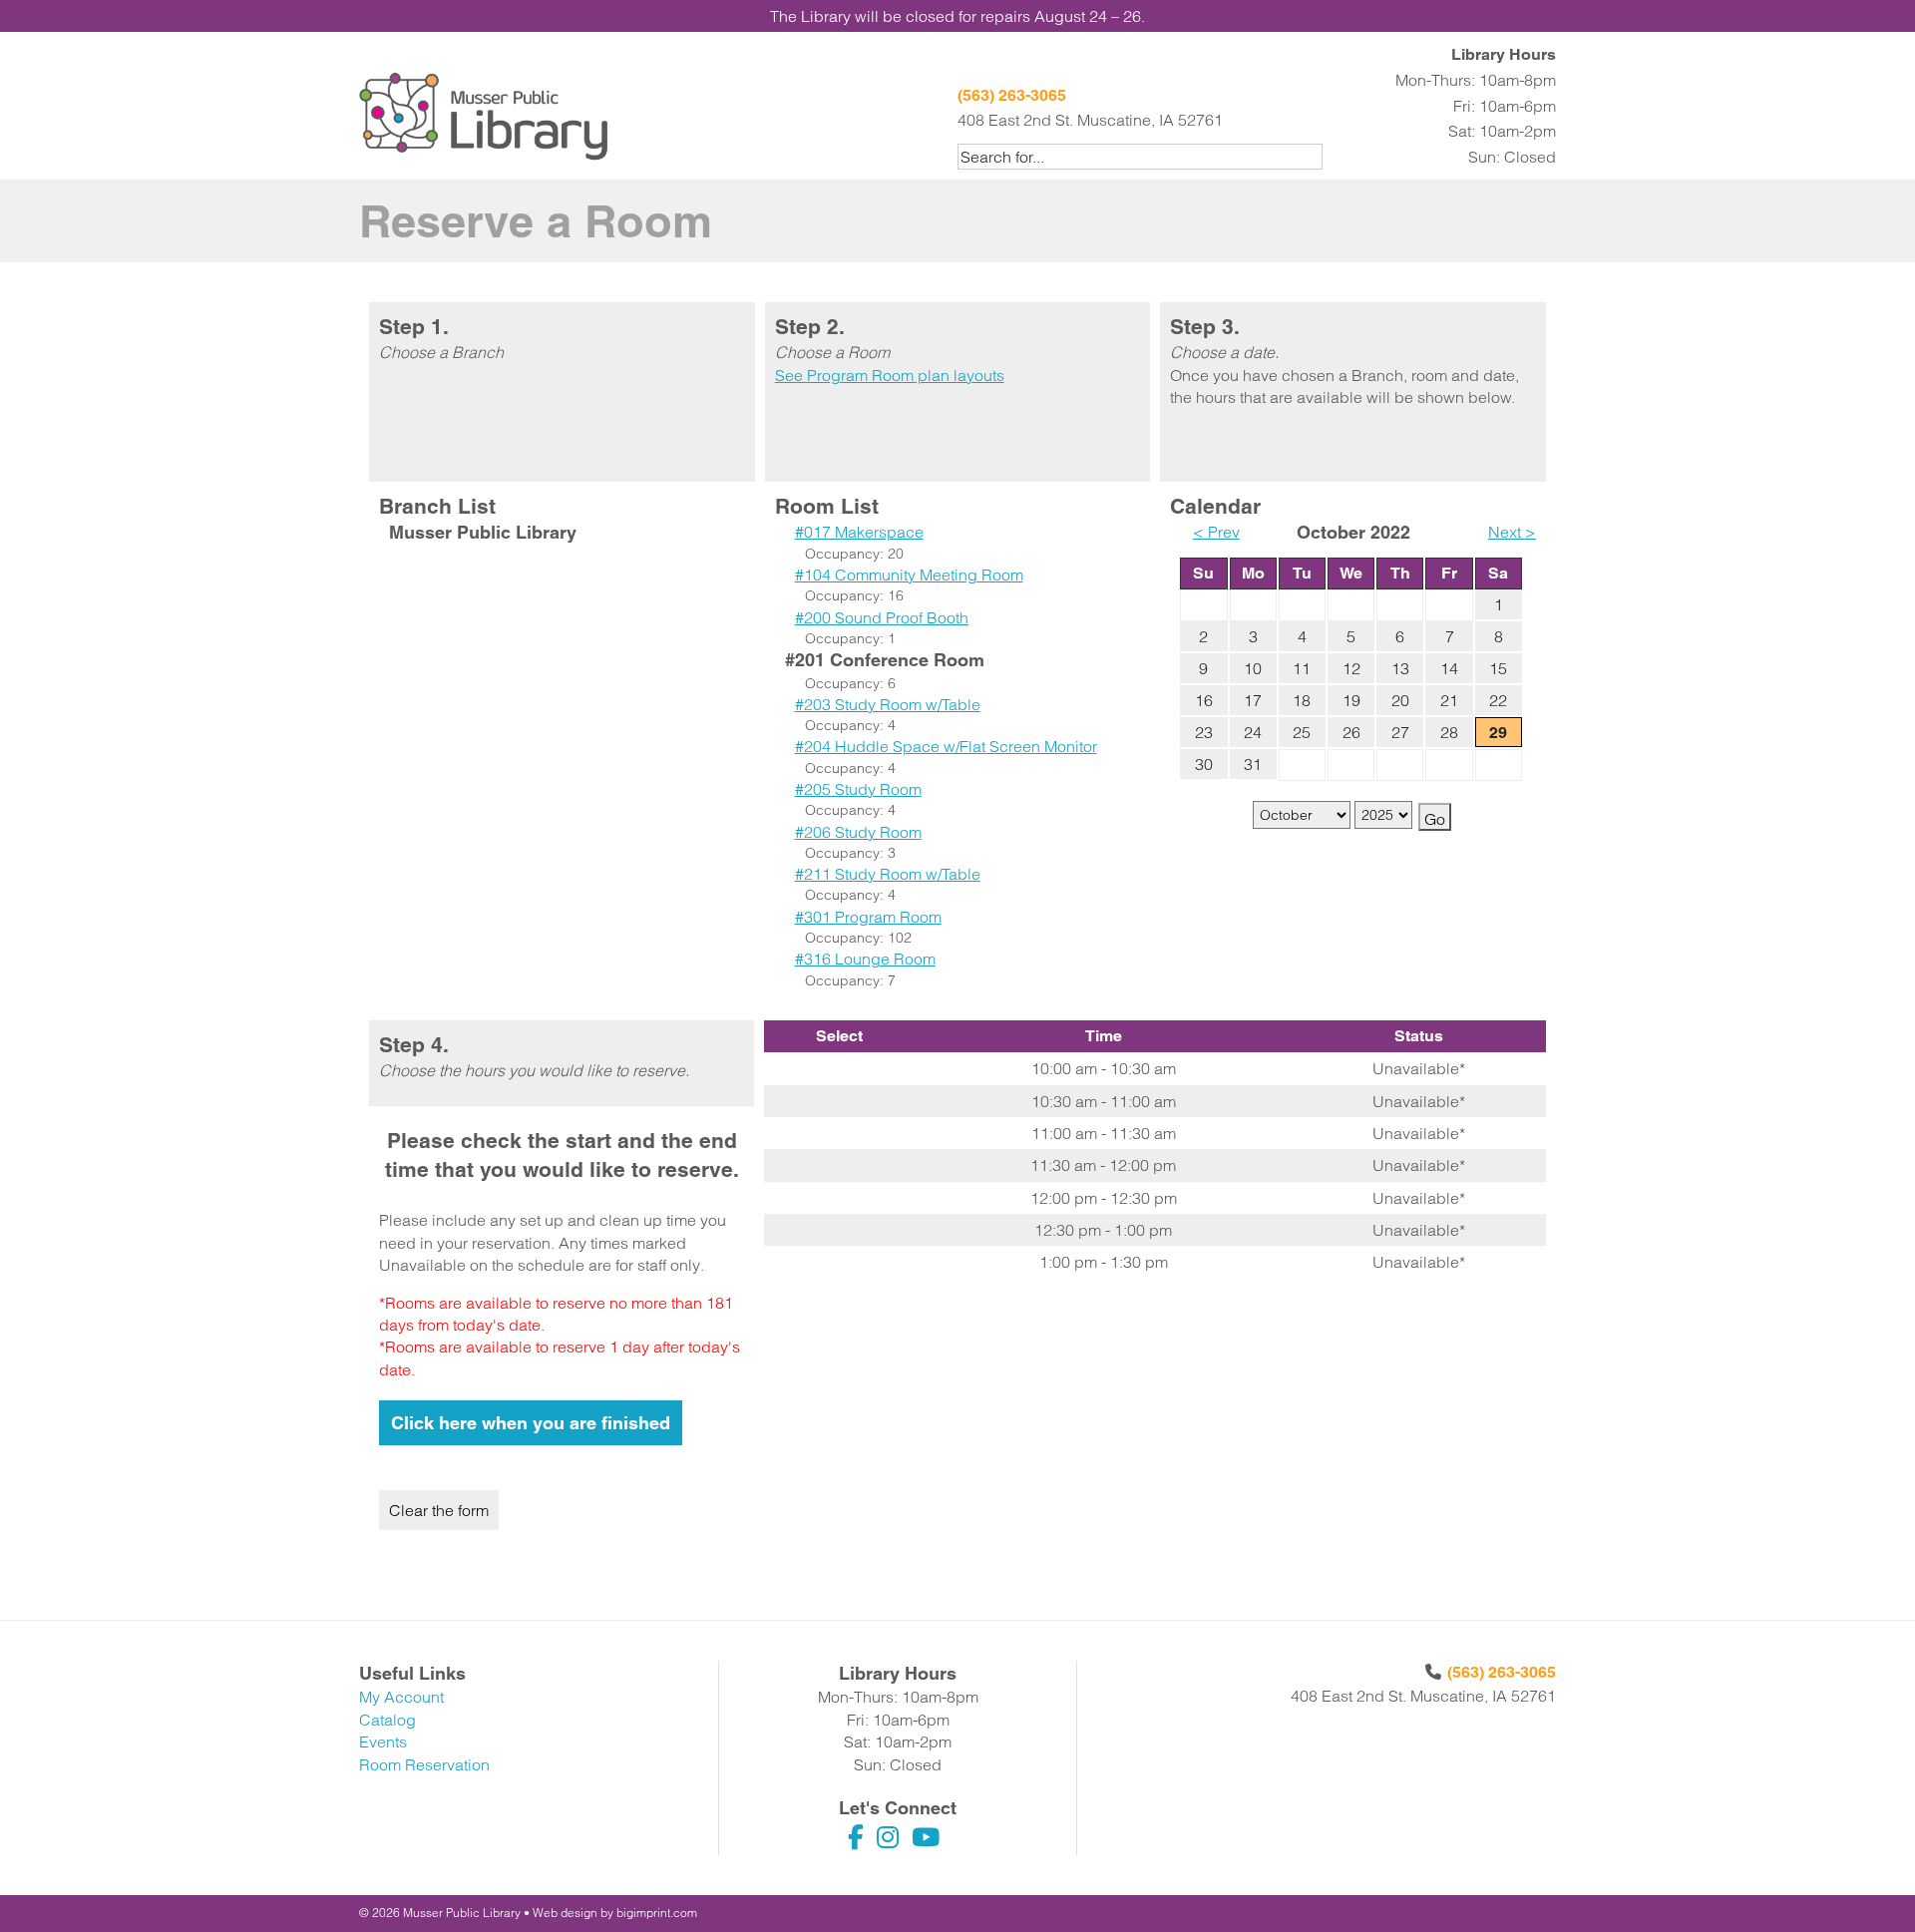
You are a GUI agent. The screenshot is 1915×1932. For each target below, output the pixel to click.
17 (1253, 700)
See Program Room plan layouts (890, 375)
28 (1449, 732)
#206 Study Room (858, 832)
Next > (1512, 532)
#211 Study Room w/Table (888, 874)
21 (1449, 700)
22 (1498, 700)
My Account (401, 1697)
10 (1253, 668)
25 (1302, 732)
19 (1351, 700)
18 (1302, 700)
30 (1204, 764)
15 (1498, 668)
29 (1498, 733)
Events (383, 1741)
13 (1400, 668)
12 (1351, 668)
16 (1204, 700)
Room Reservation (424, 1764)
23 (1204, 732)
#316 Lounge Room (865, 959)
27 (1400, 732)
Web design (565, 1913)
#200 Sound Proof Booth (882, 617)
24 (1253, 732)
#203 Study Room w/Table (888, 704)
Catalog (387, 1720)
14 (1449, 668)
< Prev (1216, 532)
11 (1302, 668)
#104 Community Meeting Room (909, 575)
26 (1351, 732)
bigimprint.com (657, 1913)
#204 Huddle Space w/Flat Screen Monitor (946, 746)
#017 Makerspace (859, 532)
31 (1253, 764)
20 (1400, 700)
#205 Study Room (858, 789)
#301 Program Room (868, 917)
